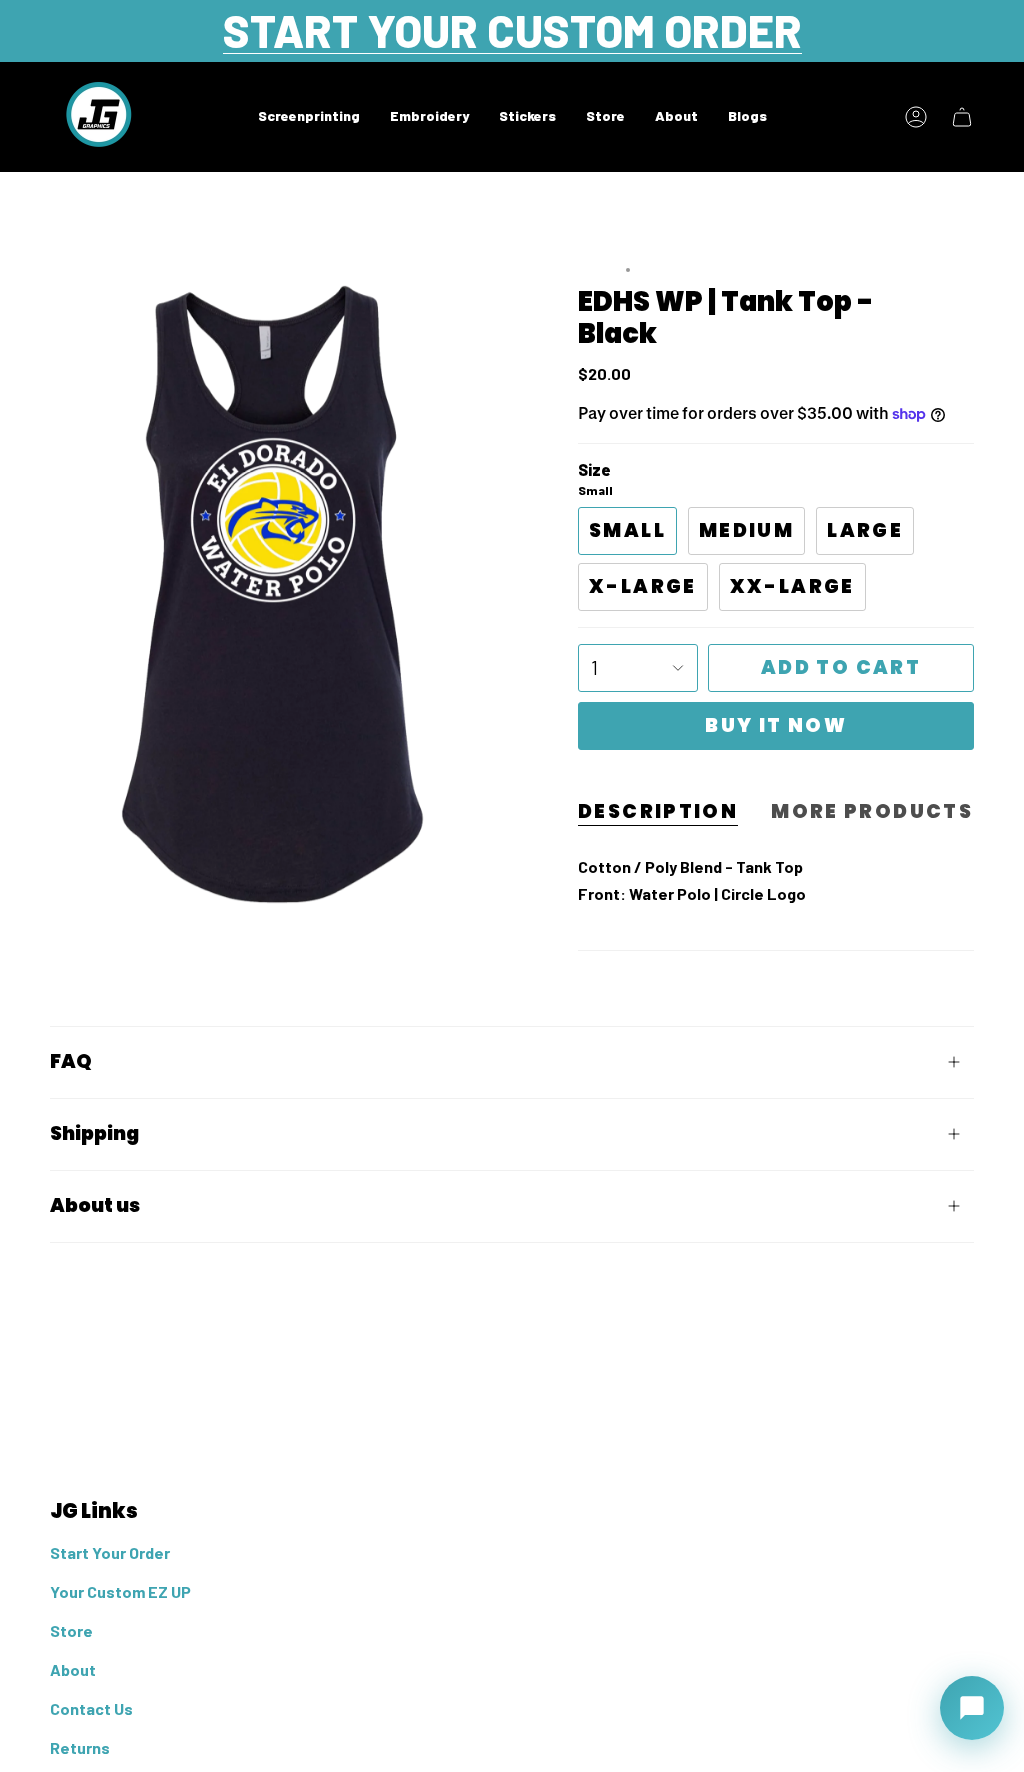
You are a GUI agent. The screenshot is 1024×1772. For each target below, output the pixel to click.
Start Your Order (110, 1552)
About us (95, 1205)
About (73, 1669)
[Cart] (962, 117)
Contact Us (91, 1708)
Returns (80, 1747)
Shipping (94, 1133)
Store (71, 1630)
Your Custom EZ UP (120, 1591)
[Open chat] (972, 1708)
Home (597, 270)
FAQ (71, 1061)
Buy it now (776, 725)
